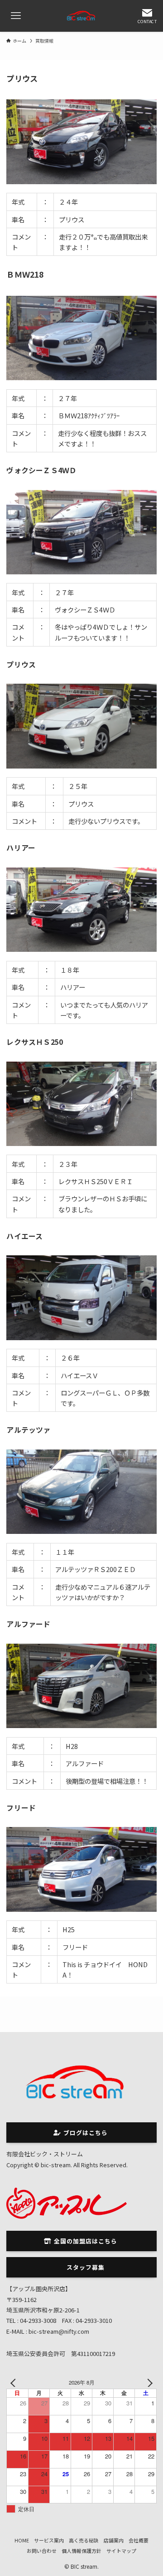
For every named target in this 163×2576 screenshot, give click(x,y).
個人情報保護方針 (81, 2551)
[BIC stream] (81, 16)
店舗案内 (114, 2540)
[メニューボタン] (16, 16)
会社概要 (139, 2540)
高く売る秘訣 (84, 2540)
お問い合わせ (42, 2551)
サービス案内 (49, 2540)
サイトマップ (121, 2551)
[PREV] (15, 2383)
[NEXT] (148, 2383)
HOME (22, 2540)
